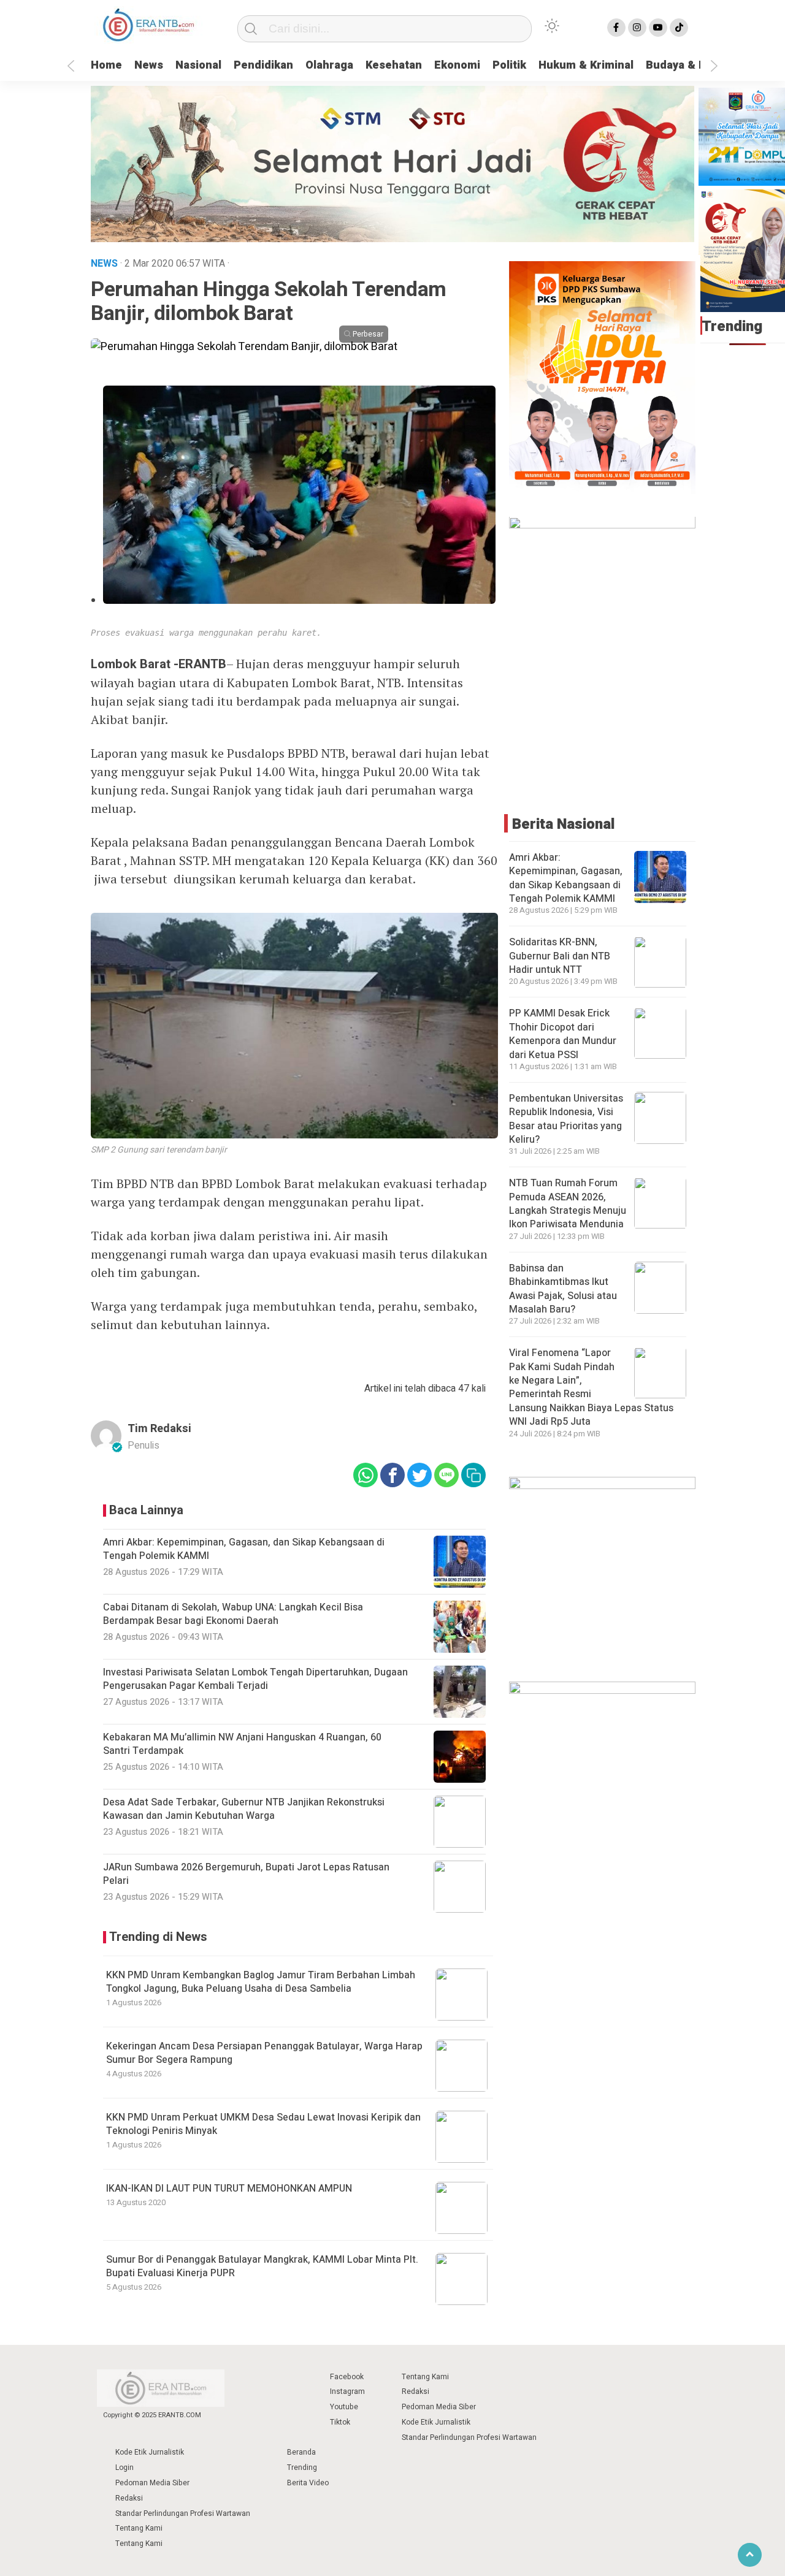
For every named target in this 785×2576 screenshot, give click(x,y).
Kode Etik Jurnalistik (436, 2422)
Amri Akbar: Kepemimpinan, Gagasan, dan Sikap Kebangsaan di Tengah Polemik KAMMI (566, 878)
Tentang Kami (425, 2377)
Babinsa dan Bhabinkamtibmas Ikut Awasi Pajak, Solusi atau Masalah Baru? (563, 1289)
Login (124, 2467)
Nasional (198, 65)
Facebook (347, 2377)
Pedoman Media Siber (439, 2407)
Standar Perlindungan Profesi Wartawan (469, 2437)
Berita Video (308, 2483)
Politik (509, 65)
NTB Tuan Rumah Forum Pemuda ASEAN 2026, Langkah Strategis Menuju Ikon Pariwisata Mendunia (568, 1204)
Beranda (301, 2452)
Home (106, 65)
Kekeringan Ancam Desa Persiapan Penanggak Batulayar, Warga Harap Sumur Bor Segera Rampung (264, 2053)
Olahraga (329, 65)
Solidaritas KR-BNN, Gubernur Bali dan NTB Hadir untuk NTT (560, 957)
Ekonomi (457, 65)
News (149, 65)
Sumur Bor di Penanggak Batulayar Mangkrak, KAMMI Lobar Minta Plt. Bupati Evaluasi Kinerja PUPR (262, 2266)
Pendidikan (263, 65)
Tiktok (340, 2422)
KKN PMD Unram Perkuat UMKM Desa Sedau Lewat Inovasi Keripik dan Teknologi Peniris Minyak (263, 2124)
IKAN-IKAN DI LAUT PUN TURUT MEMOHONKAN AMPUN (229, 2189)
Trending (302, 2467)
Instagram (347, 2391)
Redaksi (415, 2391)
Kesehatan (394, 65)
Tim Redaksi (159, 1429)
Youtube (344, 2407)
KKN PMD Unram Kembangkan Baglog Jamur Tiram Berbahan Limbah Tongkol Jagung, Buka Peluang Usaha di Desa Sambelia (261, 1982)
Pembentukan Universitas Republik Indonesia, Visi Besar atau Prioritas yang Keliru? (566, 1119)
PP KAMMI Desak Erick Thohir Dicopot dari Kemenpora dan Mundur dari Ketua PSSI (563, 1035)
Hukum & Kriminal (586, 65)
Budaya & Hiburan (693, 65)
